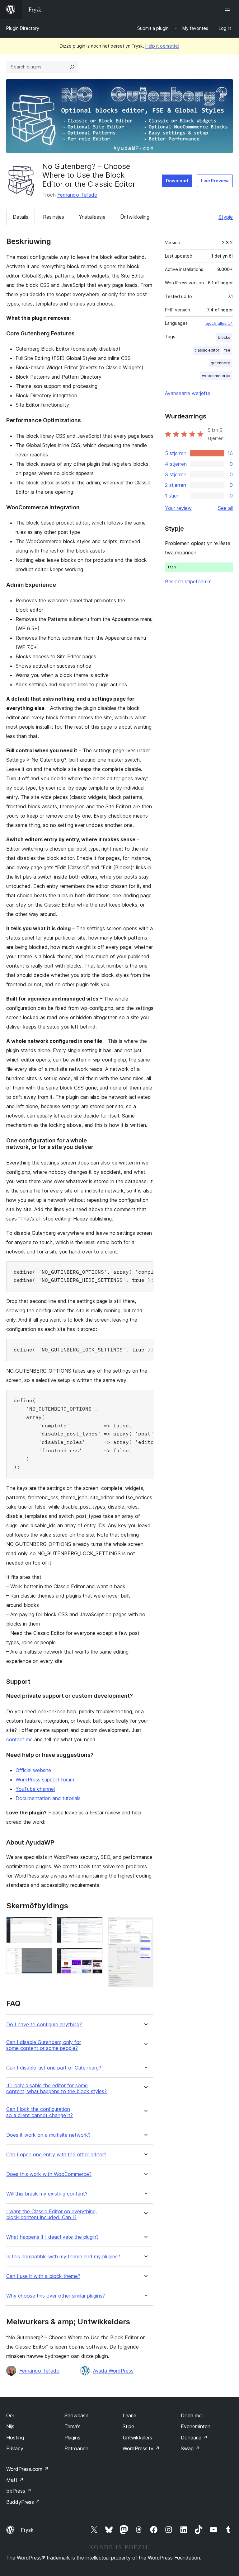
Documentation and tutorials (48, 1798)
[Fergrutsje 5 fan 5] (145, 1925)
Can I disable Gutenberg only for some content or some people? (44, 2045)
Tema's (73, 2426)
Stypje (226, 217)
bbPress (19, 2491)
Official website (33, 1770)
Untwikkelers (137, 2438)
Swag (190, 2448)
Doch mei (192, 2415)
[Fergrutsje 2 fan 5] (44, 1956)
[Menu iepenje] (229, 9)
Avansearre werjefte (188, 393)
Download (177, 181)
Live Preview (215, 181)
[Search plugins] (72, 67)
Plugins (72, 2438)
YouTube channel (35, 1789)
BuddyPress (23, 2502)
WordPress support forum (45, 1780)
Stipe (128, 2426)
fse (227, 350)
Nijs (10, 2426)
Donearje (194, 2438)
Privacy (15, 2448)
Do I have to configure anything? (44, 2025)
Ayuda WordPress (113, 2371)
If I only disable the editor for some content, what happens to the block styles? (56, 2088)
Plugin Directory (23, 28)
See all (225, 508)
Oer (10, 2415)
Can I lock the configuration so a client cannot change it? (40, 2112)
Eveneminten (196, 2426)
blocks (224, 337)
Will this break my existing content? (47, 2194)
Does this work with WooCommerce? (49, 2174)
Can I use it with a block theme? (43, 2276)
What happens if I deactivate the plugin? (52, 2237)
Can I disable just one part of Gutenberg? (54, 2068)
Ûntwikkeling (135, 217)
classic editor (207, 350)
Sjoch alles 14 (219, 323)
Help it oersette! (162, 46)
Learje (129, 2415)
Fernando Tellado (77, 195)
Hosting (15, 2438)
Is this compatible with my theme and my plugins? (63, 2257)
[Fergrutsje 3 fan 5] (94, 1925)
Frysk (27, 2530)
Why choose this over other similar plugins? (56, 2296)
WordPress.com (27, 2469)
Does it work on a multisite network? (48, 2135)
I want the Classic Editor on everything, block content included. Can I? (52, 2214)
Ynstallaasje (92, 217)
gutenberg (220, 363)
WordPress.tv (141, 2448)
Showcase (76, 2415)
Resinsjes (54, 217)
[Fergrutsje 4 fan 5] (94, 1956)
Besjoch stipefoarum (188, 581)
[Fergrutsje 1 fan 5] (44, 1925)
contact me (19, 1739)
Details (21, 217)
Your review (178, 508)
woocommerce (216, 376)
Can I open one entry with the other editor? (56, 2155)
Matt (15, 2480)
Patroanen (76, 2448)
